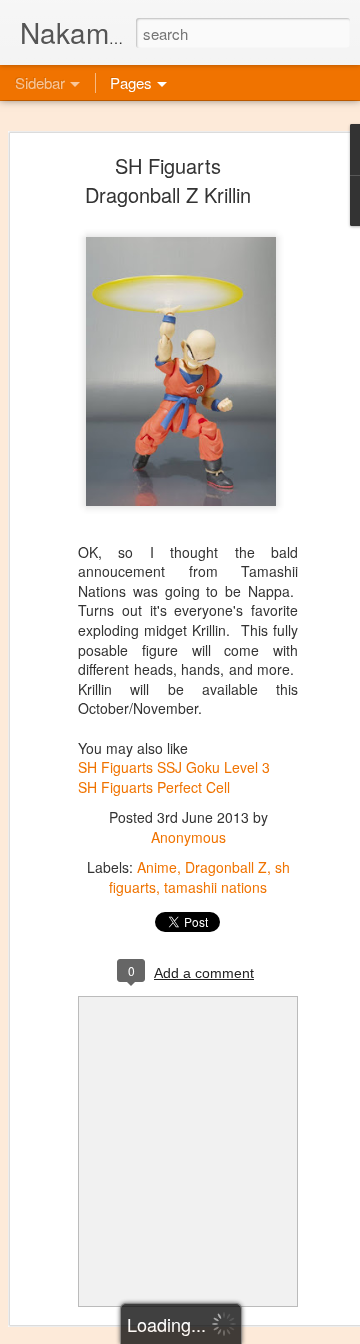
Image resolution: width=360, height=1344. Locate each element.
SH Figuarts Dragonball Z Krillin (168, 180)
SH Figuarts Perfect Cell (154, 787)
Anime (157, 867)
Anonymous (188, 837)
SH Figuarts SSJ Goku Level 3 (174, 767)
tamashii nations (215, 887)
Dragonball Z (226, 867)
